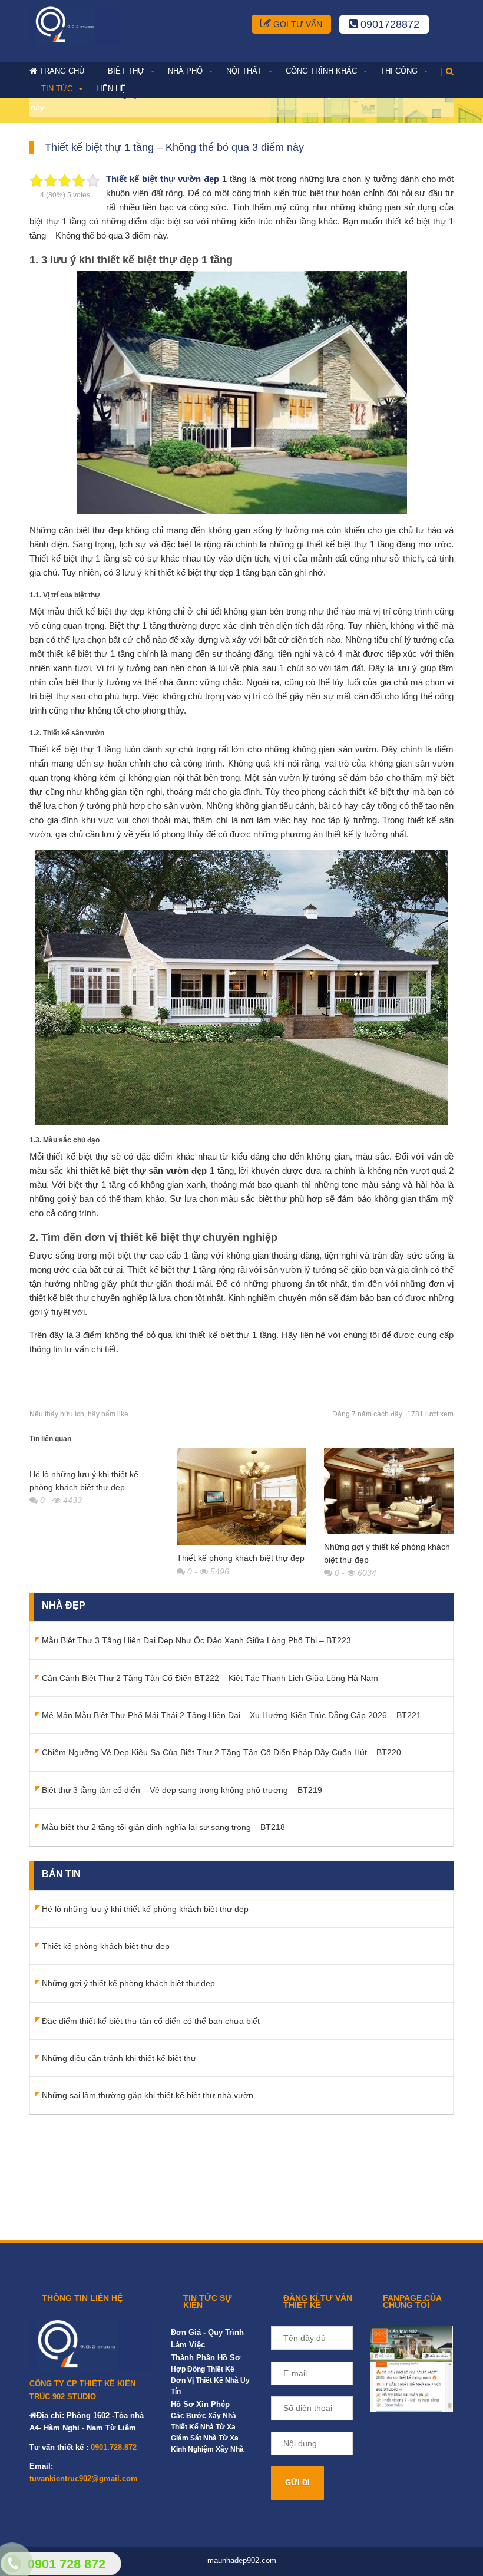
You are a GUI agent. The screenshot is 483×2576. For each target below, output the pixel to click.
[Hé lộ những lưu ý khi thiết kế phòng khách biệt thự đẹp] (94, 1455)
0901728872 (388, 24)
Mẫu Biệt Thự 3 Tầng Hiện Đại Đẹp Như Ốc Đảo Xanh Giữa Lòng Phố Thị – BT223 (196, 1640)
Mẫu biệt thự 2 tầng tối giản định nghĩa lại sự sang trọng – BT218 (163, 1827)
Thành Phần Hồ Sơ (206, 2358)
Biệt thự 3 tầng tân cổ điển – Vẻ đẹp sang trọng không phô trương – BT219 (182, 1790)
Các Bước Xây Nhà (204, 2416)
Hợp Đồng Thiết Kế (203, 2369)
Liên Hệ (111, 89)
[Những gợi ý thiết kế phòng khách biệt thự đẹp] (389, 1491)
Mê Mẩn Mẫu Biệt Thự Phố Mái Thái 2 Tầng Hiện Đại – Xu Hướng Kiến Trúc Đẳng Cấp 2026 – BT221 (231, 1715)
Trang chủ (62, 71)
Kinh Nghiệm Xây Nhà (207, 2449)
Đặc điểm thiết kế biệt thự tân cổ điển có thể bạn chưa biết (151, 2021)
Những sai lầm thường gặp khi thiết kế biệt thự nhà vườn (148, 2095)
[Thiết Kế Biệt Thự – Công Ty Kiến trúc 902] (76, 25)
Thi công (399, 71)
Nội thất (244, 71)
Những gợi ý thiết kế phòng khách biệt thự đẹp (128, 1983)
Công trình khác (321, 71)
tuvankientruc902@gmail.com (84, 2478)
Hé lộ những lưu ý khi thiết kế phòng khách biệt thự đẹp (145, 1909)
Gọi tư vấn (297, 24)
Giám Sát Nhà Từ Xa (205, 2438)
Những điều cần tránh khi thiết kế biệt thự (119, 2058)
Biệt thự (126, 71)
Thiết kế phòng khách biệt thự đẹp (241, 1558)
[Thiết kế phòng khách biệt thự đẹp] (241, 1497)
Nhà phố (185, 71)
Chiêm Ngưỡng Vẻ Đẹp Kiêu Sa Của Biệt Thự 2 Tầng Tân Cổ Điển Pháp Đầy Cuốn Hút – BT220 (221, 1752)
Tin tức (57, 89)
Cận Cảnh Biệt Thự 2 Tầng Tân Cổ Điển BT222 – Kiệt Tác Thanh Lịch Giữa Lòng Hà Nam (210, 1678)
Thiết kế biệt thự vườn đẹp (163, 179)
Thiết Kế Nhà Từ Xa (203, 2427)
